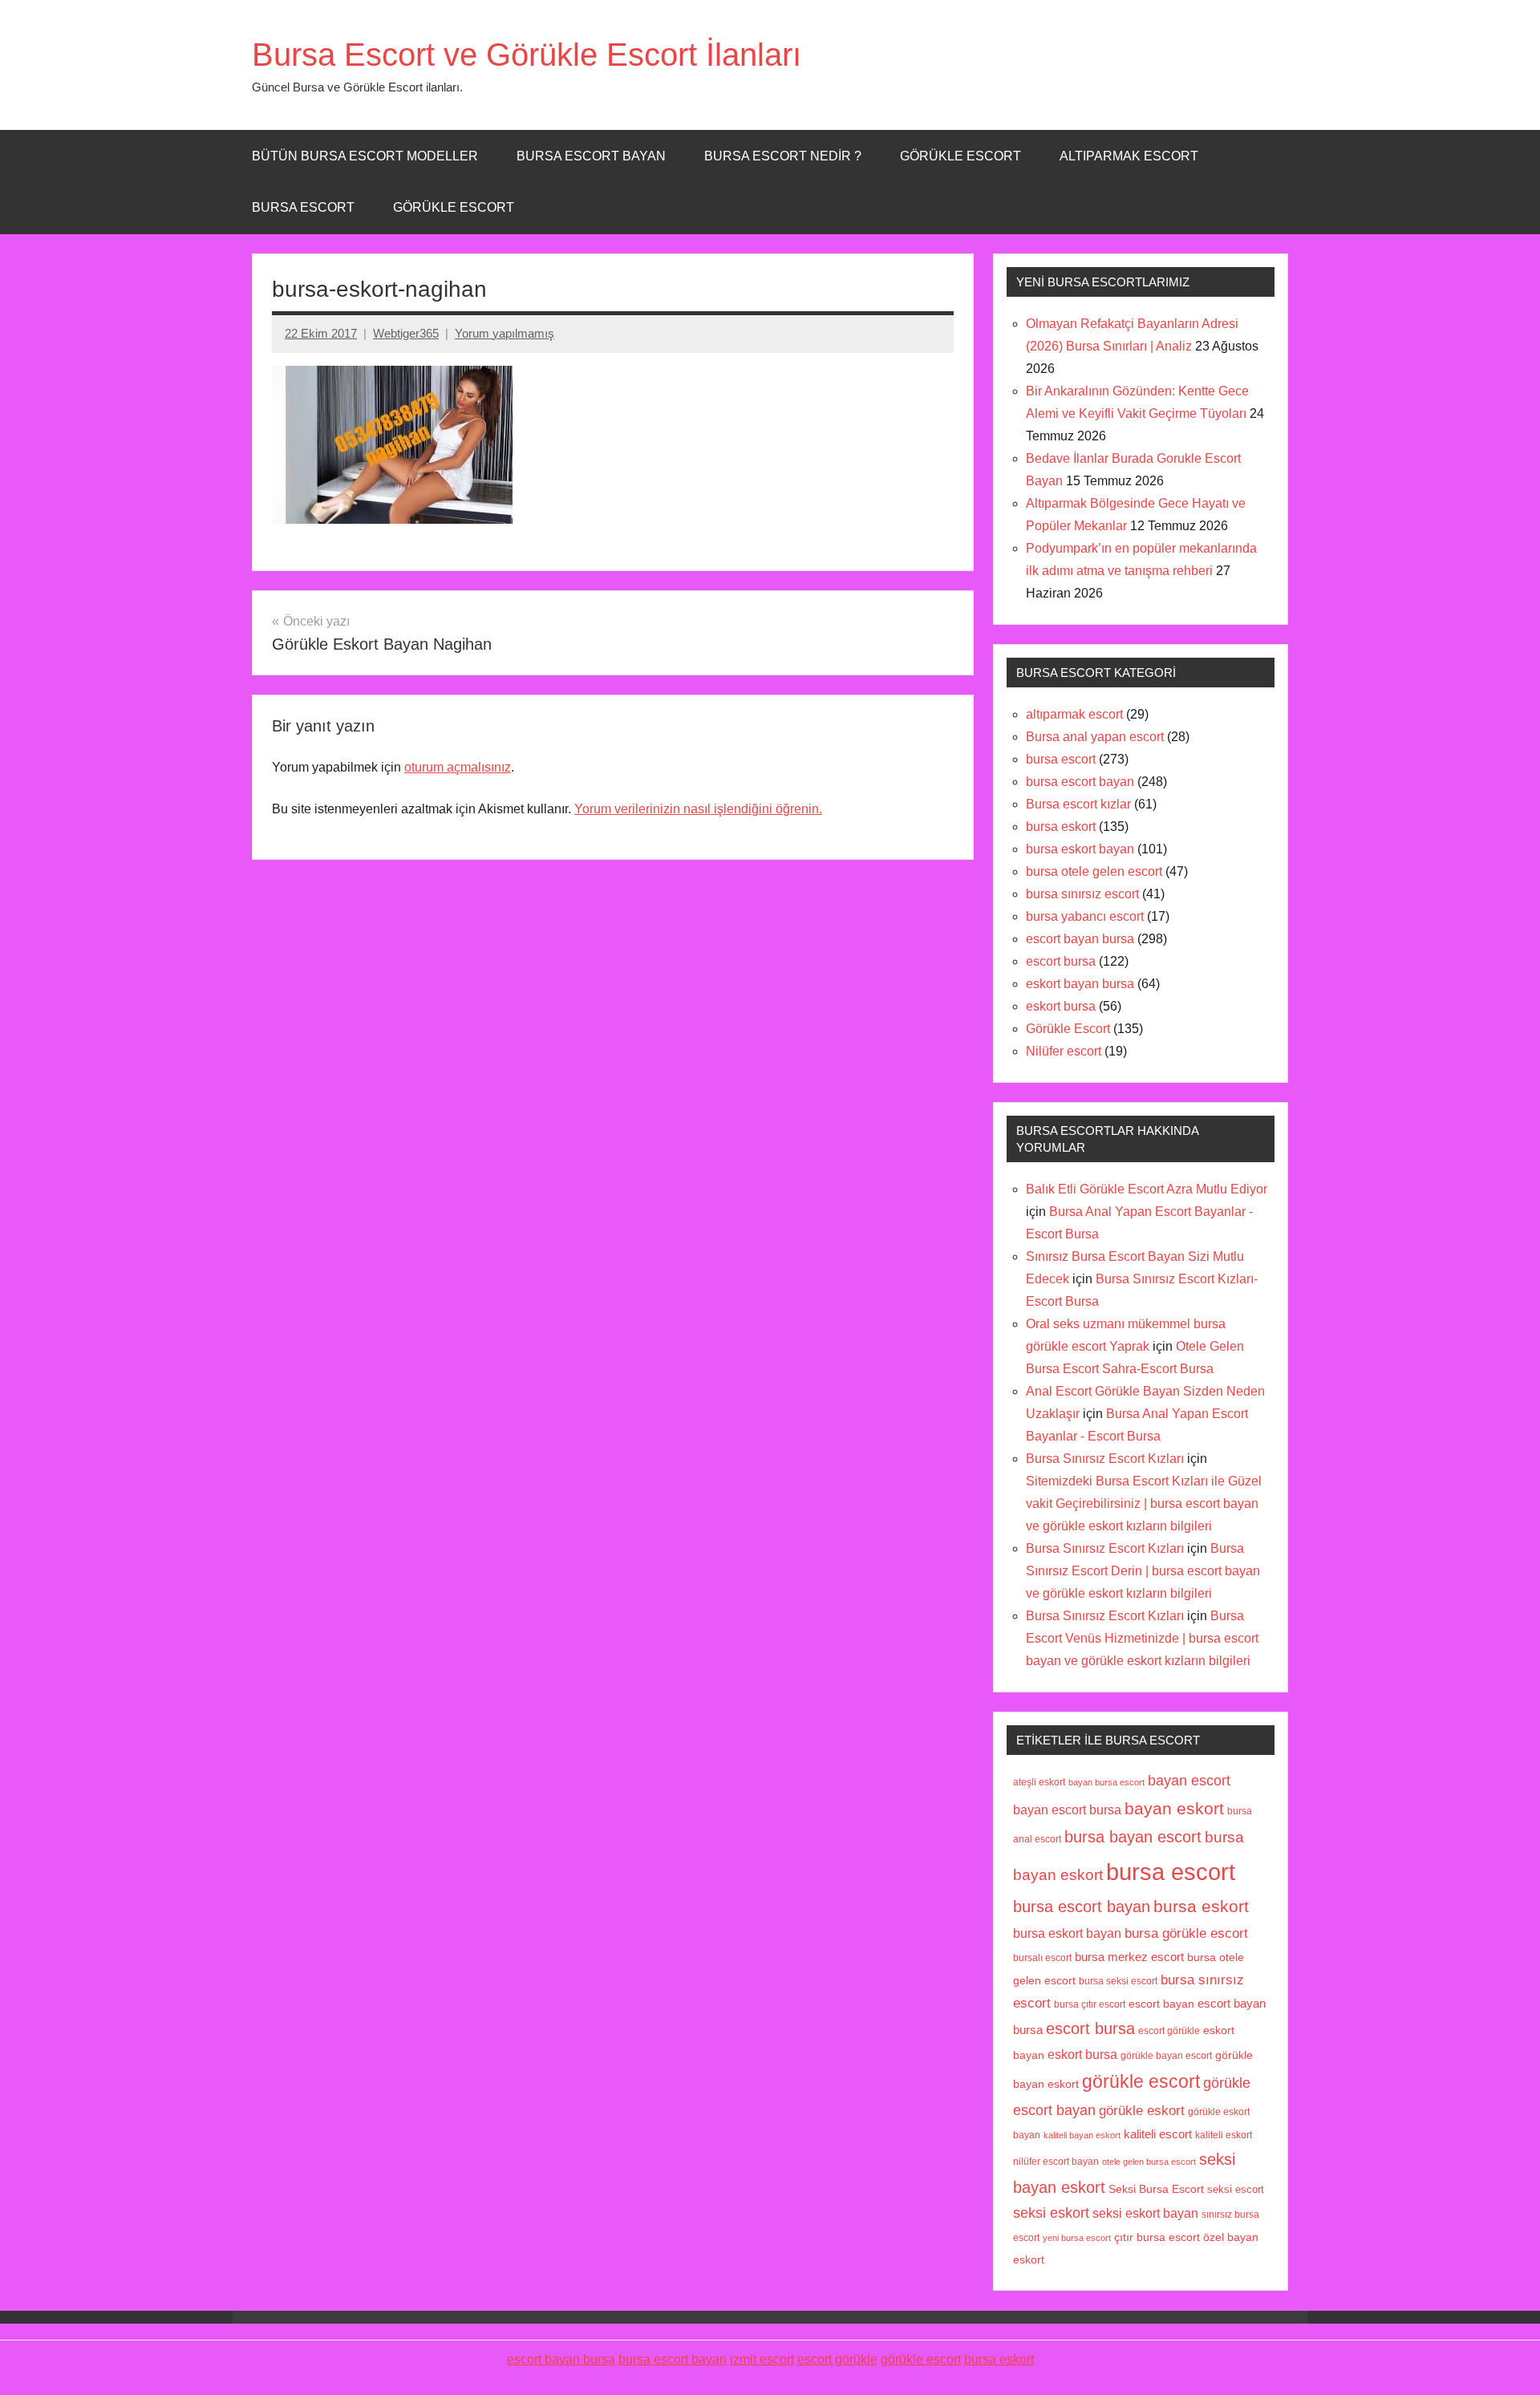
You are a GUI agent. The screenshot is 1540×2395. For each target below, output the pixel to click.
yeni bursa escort (1077, 2238)
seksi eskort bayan (1145, 2213)
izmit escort (762, 2359)
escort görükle (1169, 2031)
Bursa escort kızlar (1078, 804)
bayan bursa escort (1106, 1782)
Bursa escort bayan (591, 156)
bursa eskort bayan (1080, 849)
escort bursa (1061, 961)
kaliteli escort (1158, 2134)
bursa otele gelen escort (1094, 871)
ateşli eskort (1039, 1782)
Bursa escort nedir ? (783, 156)
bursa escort (303, 207)
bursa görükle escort (1186, 1933)
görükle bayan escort (1166, 2056)
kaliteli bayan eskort (1082, 2135)
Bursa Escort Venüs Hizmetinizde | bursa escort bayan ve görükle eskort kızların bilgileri (1142, 1638)
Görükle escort (960, 156)
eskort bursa (1061, 1006)
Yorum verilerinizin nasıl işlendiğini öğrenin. (698, 809)
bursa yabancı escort (1085, 916)
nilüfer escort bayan (1056, 2162)
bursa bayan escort (1133, 1837)
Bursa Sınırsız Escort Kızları (1105, 1459)
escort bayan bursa (1080, 939)
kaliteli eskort (1224, 2135)
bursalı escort (1042, 1958)
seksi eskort (1051, 2213)
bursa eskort (1061, 827)
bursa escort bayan (1080, 782)
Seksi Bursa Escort (1156, 2189)
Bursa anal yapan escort (1095, 737)
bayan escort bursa (1067, 1809)
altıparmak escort (1074, 714)
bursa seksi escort (1118, 1981)
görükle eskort (1142, 2110)
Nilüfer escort (1064, 1051)
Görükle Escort (454, 207)
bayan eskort (1174, 1808)
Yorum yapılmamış (505, 333)
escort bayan (1161, 2004)
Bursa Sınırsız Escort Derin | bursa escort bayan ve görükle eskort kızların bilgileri (1143, 1571)
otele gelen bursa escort (1149, 2162)
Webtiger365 (406, 333)
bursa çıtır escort (1090, 2004)
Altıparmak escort (1129, 156)
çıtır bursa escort (1157, 2237)
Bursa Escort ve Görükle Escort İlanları (527, 55)
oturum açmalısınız (458, 767)
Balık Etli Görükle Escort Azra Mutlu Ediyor (1147, 1189)
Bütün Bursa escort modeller (365, 156)
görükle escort (1141, 2082)
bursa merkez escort (1129, 1957)
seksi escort (1236, 2189)
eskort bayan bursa (1080, 984)
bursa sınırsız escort (1082, 894)
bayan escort (1189, 1780)
